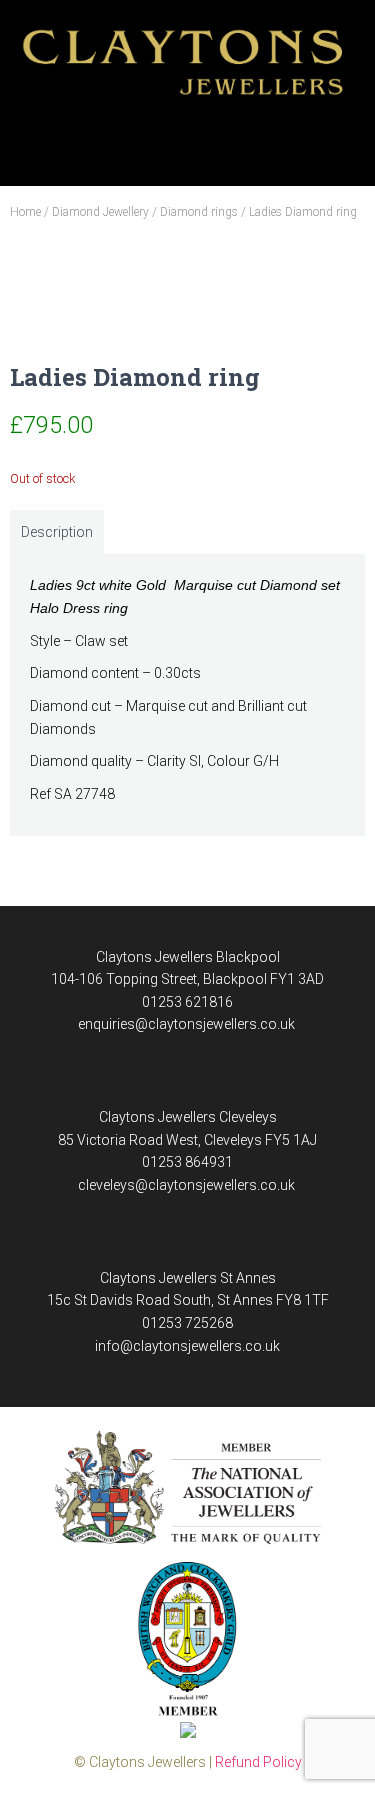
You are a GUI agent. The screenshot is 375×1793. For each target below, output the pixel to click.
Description (57, 532)
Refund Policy (258, 1762)
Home (25, 212)
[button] (188, 139)
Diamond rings (199, 212)
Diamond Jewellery (100, 212)
